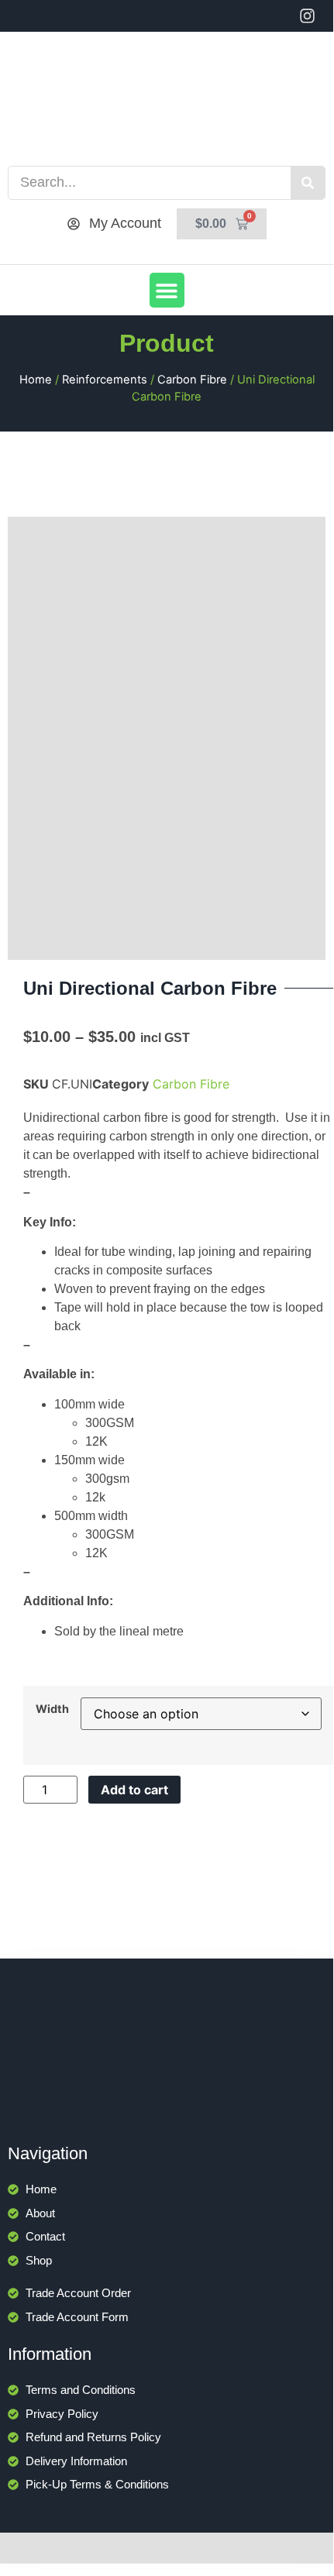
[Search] (308, 183)
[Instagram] (307, 16)
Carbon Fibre (192, 380)
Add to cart (134, 1790)
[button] (167, 290)
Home (36, 380)
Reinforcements (105, 380)
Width (52, 1709)
